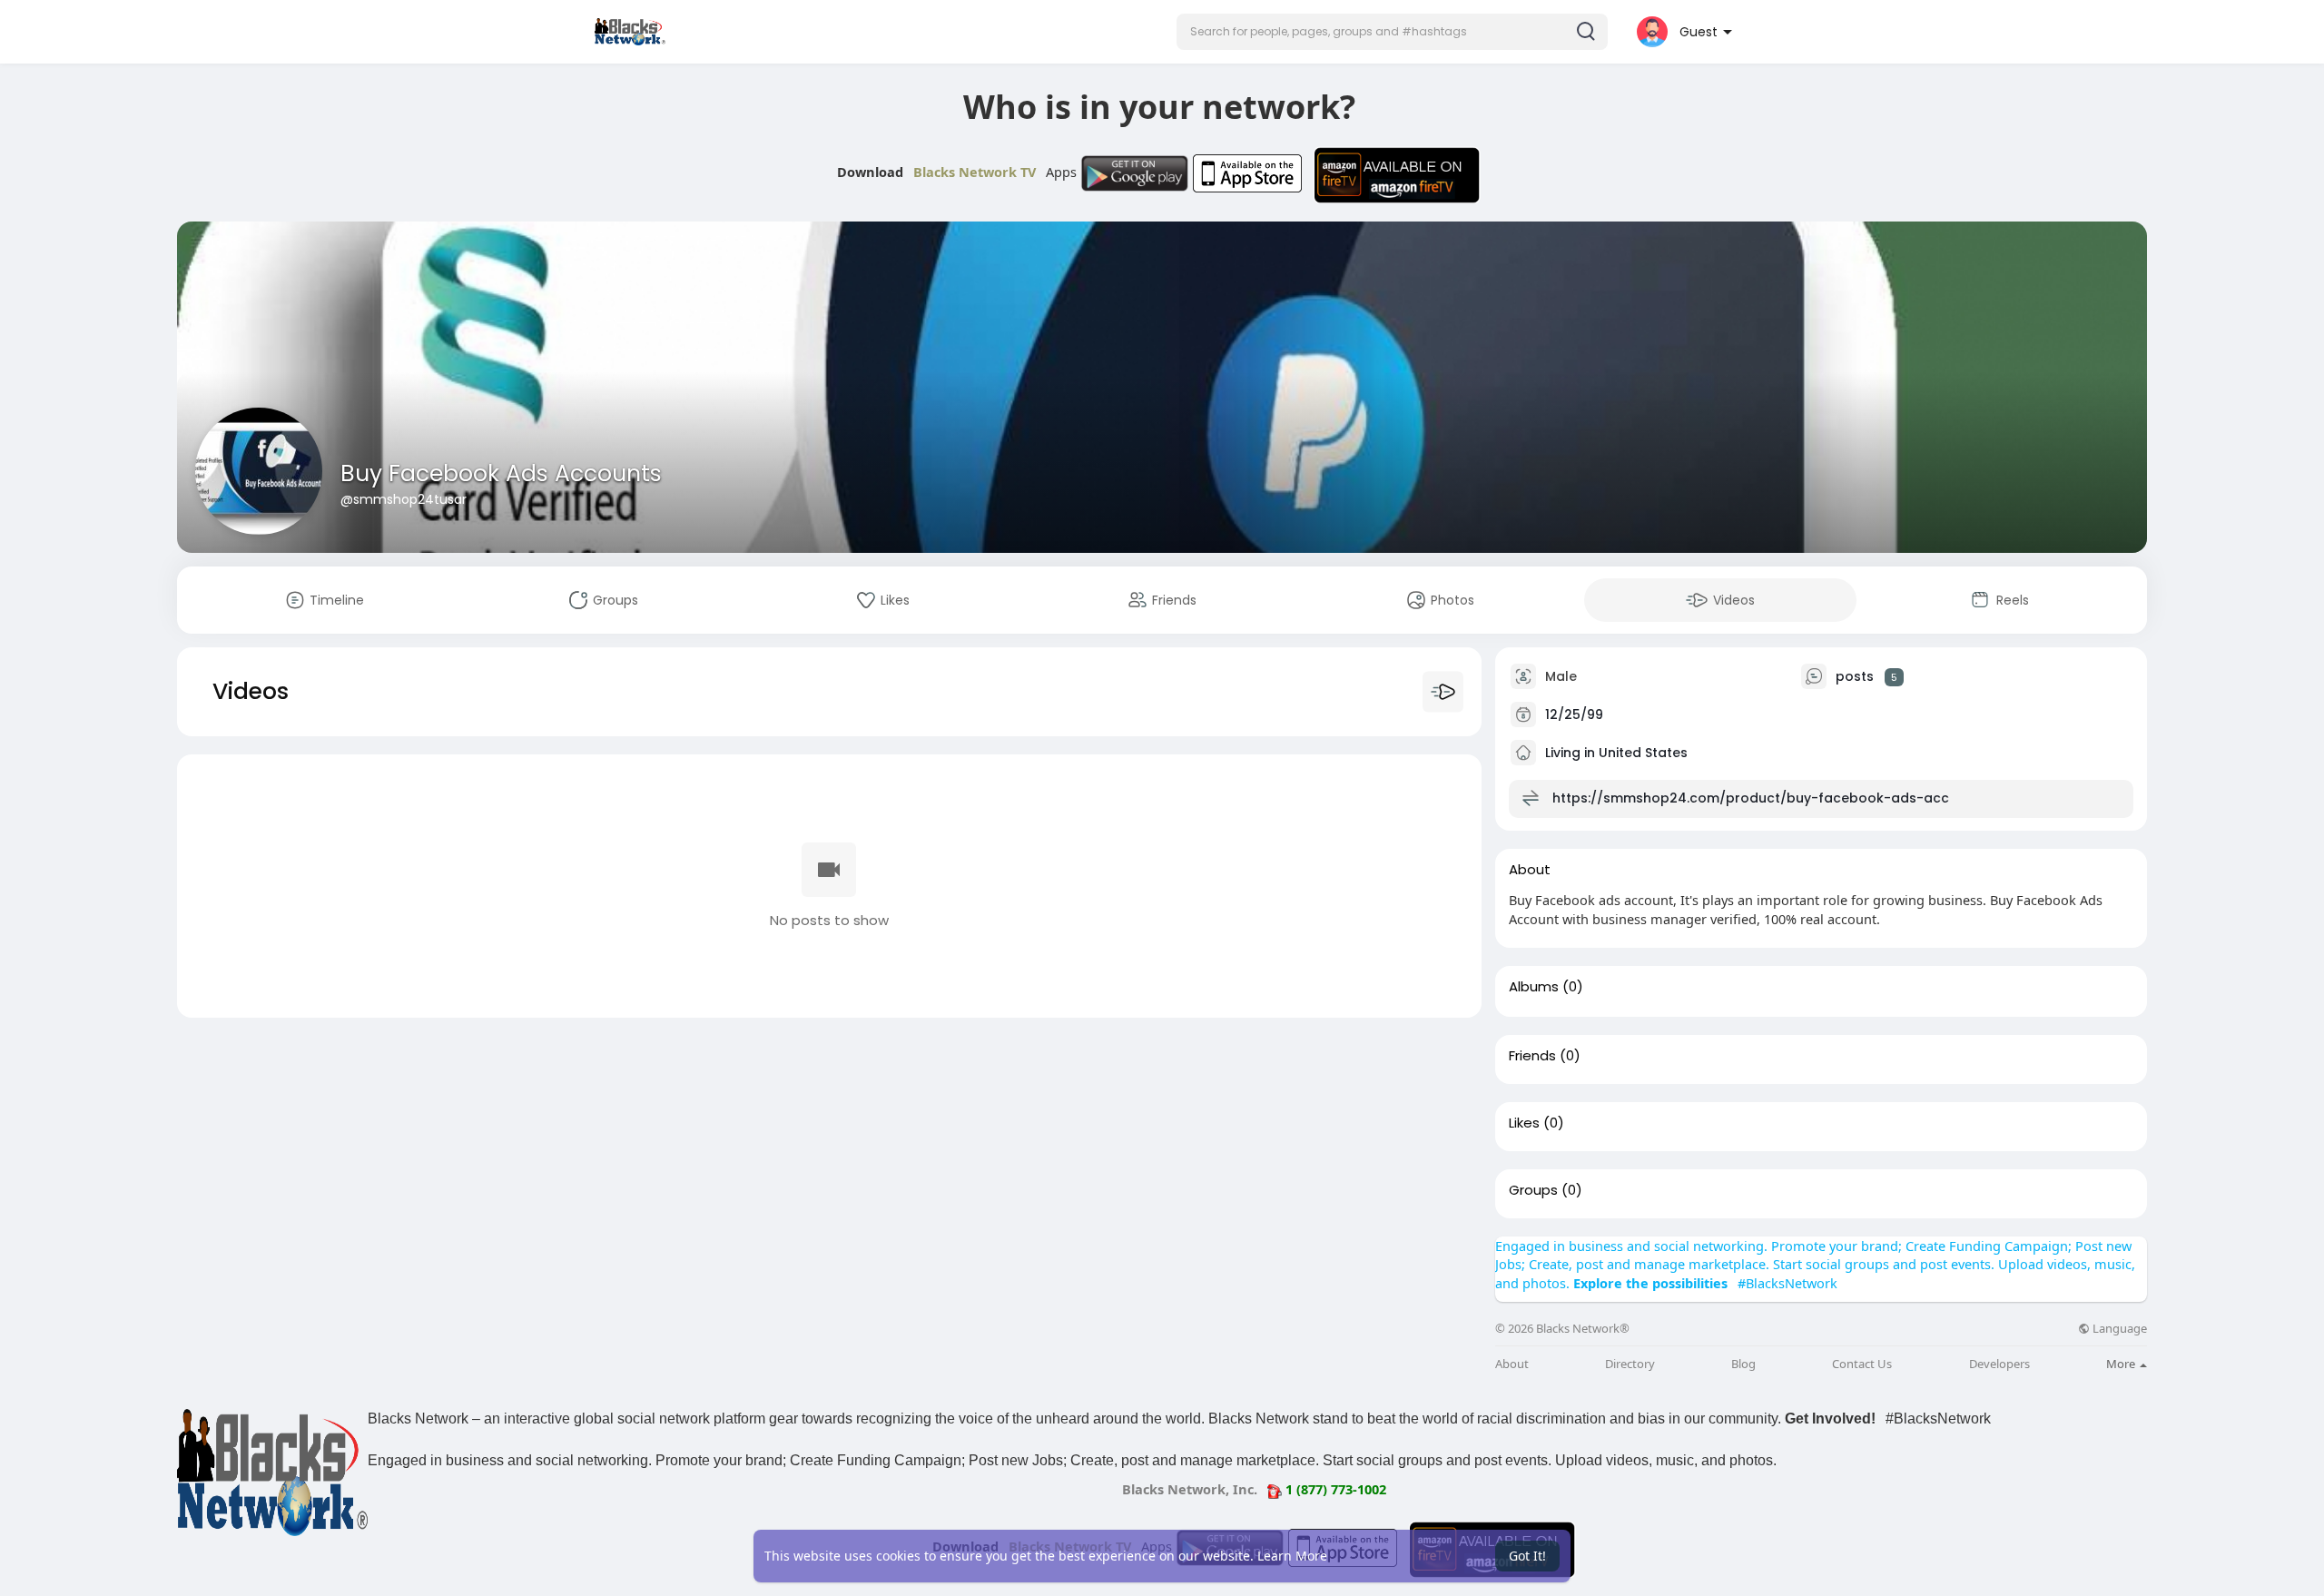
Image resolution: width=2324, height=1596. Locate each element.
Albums (1534, 987)
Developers (1999, 1364)
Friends (1532, 1056)
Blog (1743, 1364)
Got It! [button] (1527, 1556)
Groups (1533, 1190)
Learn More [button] (1292, 1556)
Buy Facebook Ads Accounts (501, 473)
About (1512, 1364)
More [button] (2122, 1364)
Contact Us (1862, 1364)
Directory (1630, 1364)
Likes (1524, 1123)
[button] (1392, 32)
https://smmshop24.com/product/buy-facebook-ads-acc (1751, 798)
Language (2118, 1329)
